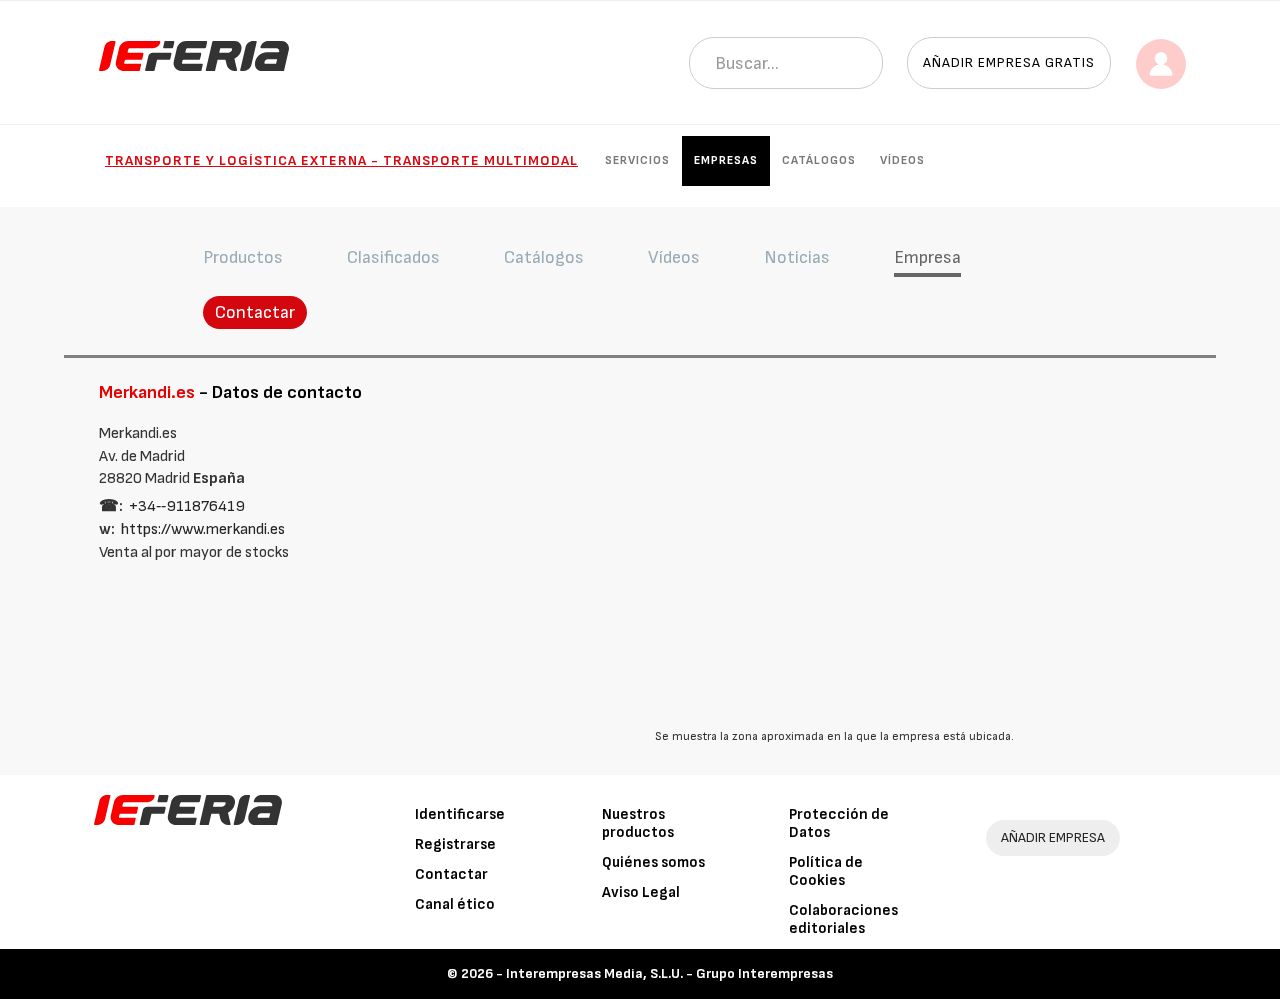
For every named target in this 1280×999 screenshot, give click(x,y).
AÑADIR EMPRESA (1053, 837)
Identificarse (460, 814)
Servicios (637, 160)
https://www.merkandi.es (203, 529)
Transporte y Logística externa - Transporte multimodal (341, 160)
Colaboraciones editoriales (843, 919)
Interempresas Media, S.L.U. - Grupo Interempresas (669, 973)
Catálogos (819, 160)
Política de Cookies (826, 871)
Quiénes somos (653, 862)
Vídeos (902, 160)
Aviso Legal (641, 892)
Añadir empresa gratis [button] (1009, 62)
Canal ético (455, 904)
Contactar (255, 312)
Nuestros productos (638, 823)
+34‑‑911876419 (187, 506)
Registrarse (455, 844)
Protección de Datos (839, 823)
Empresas (726, 160)
